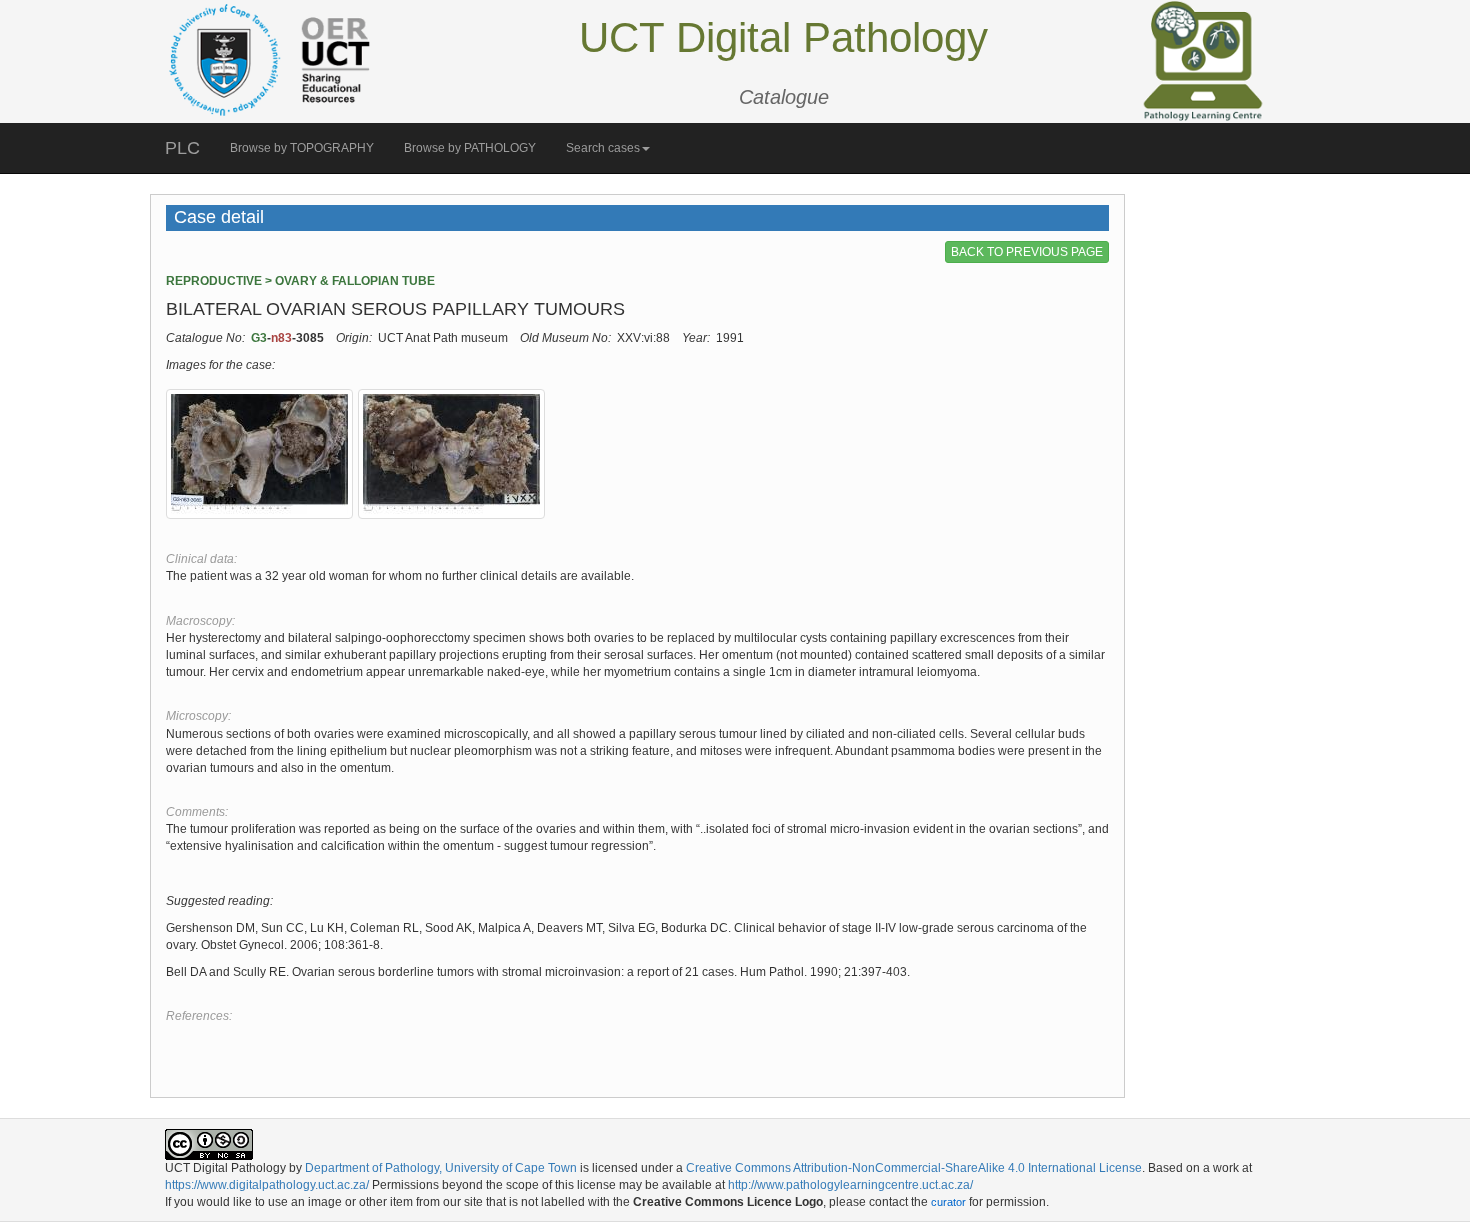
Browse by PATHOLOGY (470, 148)
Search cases (603, 148)
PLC (182, 148)
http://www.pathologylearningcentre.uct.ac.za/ (850, 1185)
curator (948, 1202)
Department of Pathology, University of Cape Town (441, 1168)
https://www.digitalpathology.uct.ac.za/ (267, 1185)
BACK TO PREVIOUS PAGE (1027, 252)
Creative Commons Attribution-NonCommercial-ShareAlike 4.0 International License (914, 1168)
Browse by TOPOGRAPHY (302, 148)
